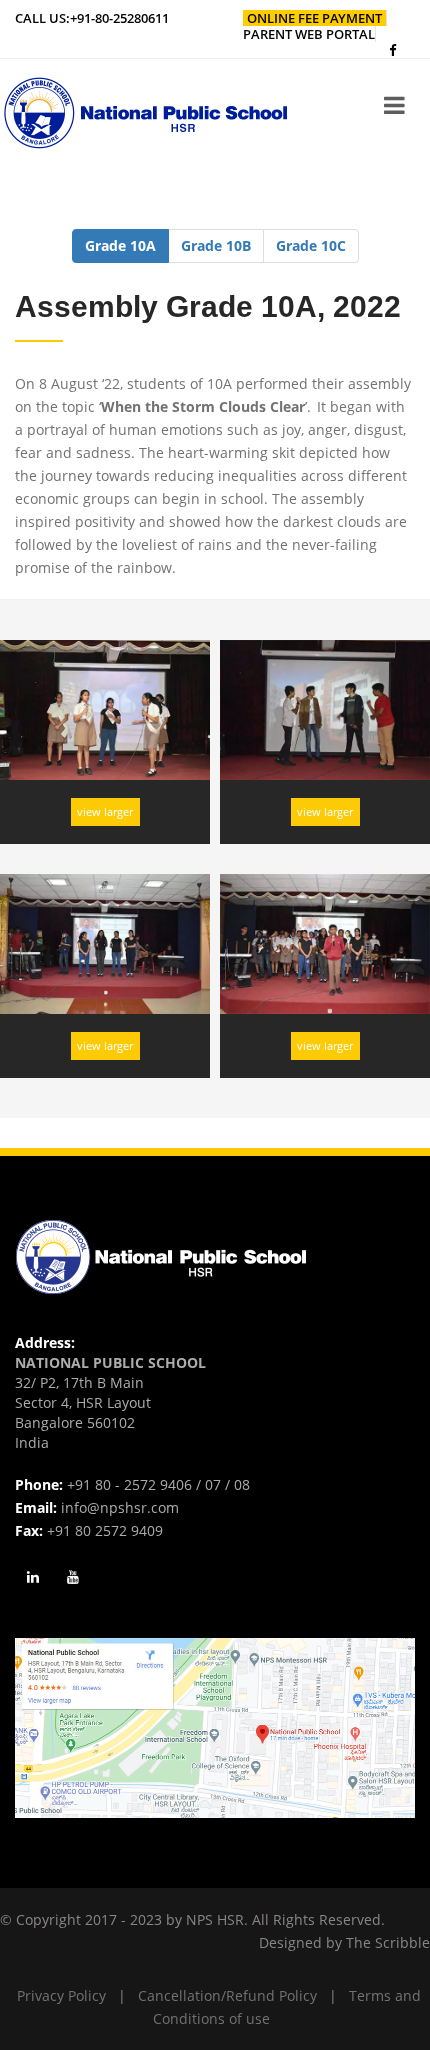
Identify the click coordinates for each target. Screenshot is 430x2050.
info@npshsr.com (120, 1507)
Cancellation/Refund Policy (227, 1995)
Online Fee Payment (314, 18)
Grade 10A (120, 245)
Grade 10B (216, 245)
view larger (105, 811)
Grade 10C (311, 245)
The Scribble (388, 1942)
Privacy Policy (61, 1995)
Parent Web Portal (309, 34)
